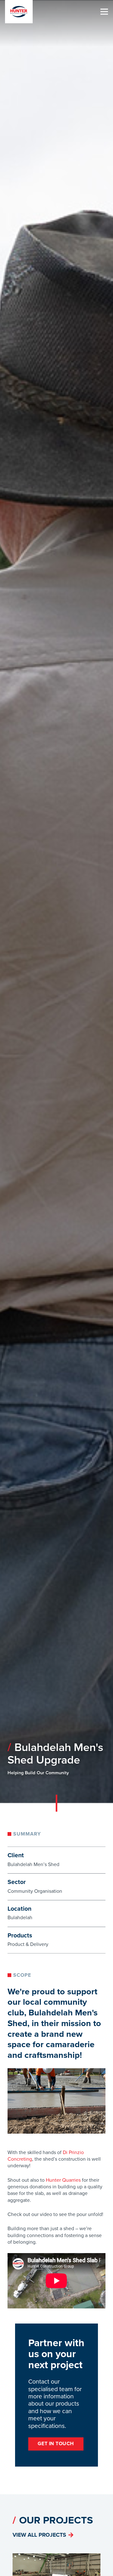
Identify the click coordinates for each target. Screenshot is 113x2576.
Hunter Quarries (63, 2180)
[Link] (19, 12)
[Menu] (104, 12)
